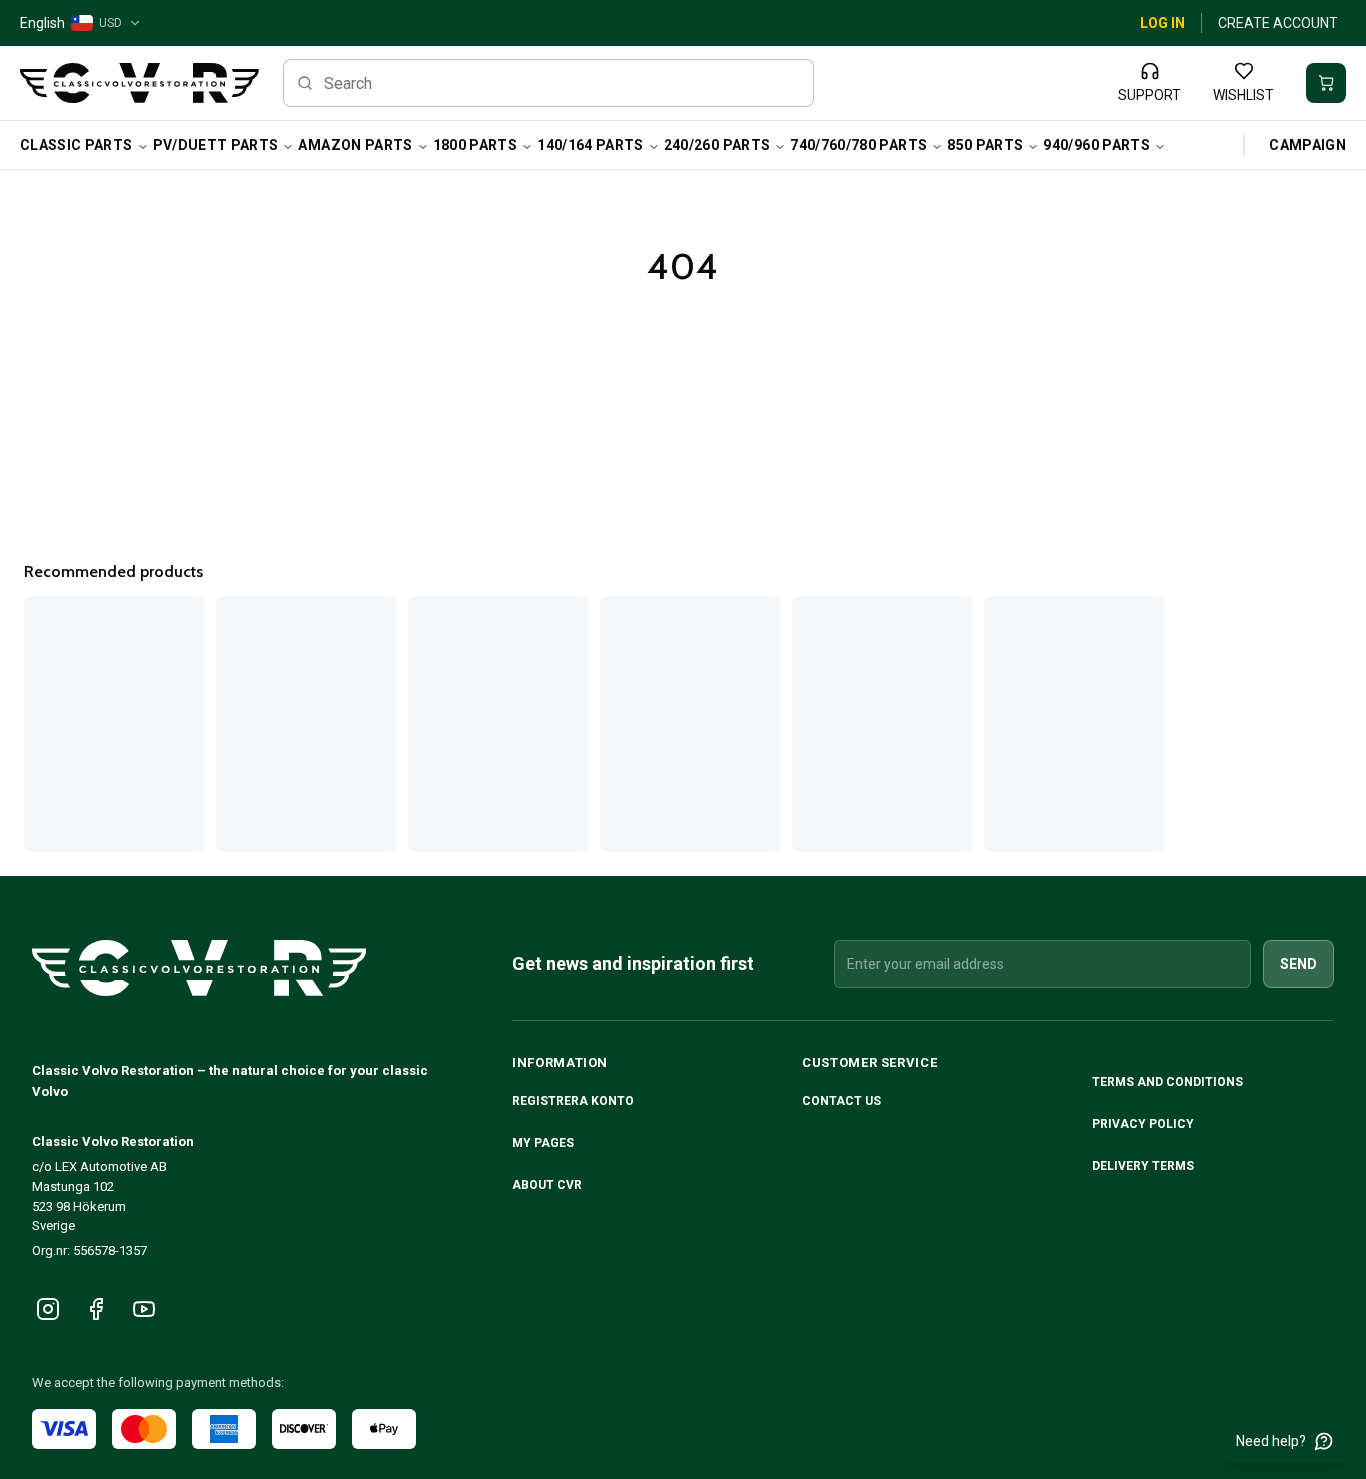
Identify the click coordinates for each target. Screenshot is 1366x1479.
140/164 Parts (590, 145)
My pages (543, 1143)
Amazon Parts (355, 145)
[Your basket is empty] (1326, 83)
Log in (1162, 23)
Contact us (841, 1101)
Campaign (1307, 145)
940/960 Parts (1096, 145)
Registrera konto (573, 1101)
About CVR (547, 1185)
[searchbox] (549, 83)
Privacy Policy (1144, 1124)
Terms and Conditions (1169, 1082)
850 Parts (985, 145)
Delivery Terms (1144, 1166)
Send (1298, 964)
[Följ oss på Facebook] (96, 1309)
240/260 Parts (717, 145)
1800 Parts (475, 145)
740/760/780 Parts (858, 145)
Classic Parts (76, 145)
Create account (1278, 23)
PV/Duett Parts (216, 145)
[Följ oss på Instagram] (48, 1309)
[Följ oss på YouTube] (144, 1309)
